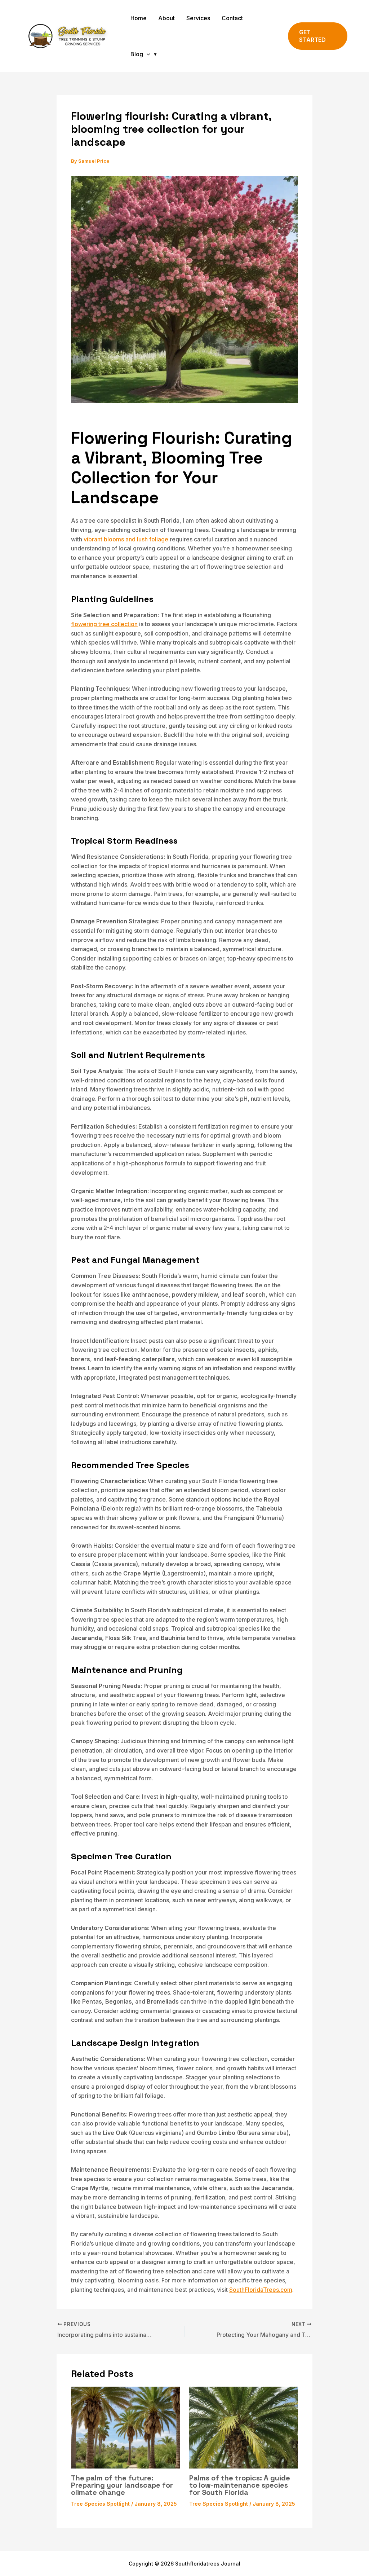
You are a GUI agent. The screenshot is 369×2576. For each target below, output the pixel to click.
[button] (147, 54)
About (166, 18)
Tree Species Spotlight (100, 2504)
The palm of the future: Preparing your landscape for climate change (122, 2485)
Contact (232, 18)
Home (139, 18)
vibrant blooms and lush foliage (126, 539)
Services (198, 18)
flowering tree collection (104, 624)
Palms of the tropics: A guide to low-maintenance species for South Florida (240, 2485)
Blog (137, 54)
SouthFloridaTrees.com (261, 2290)
